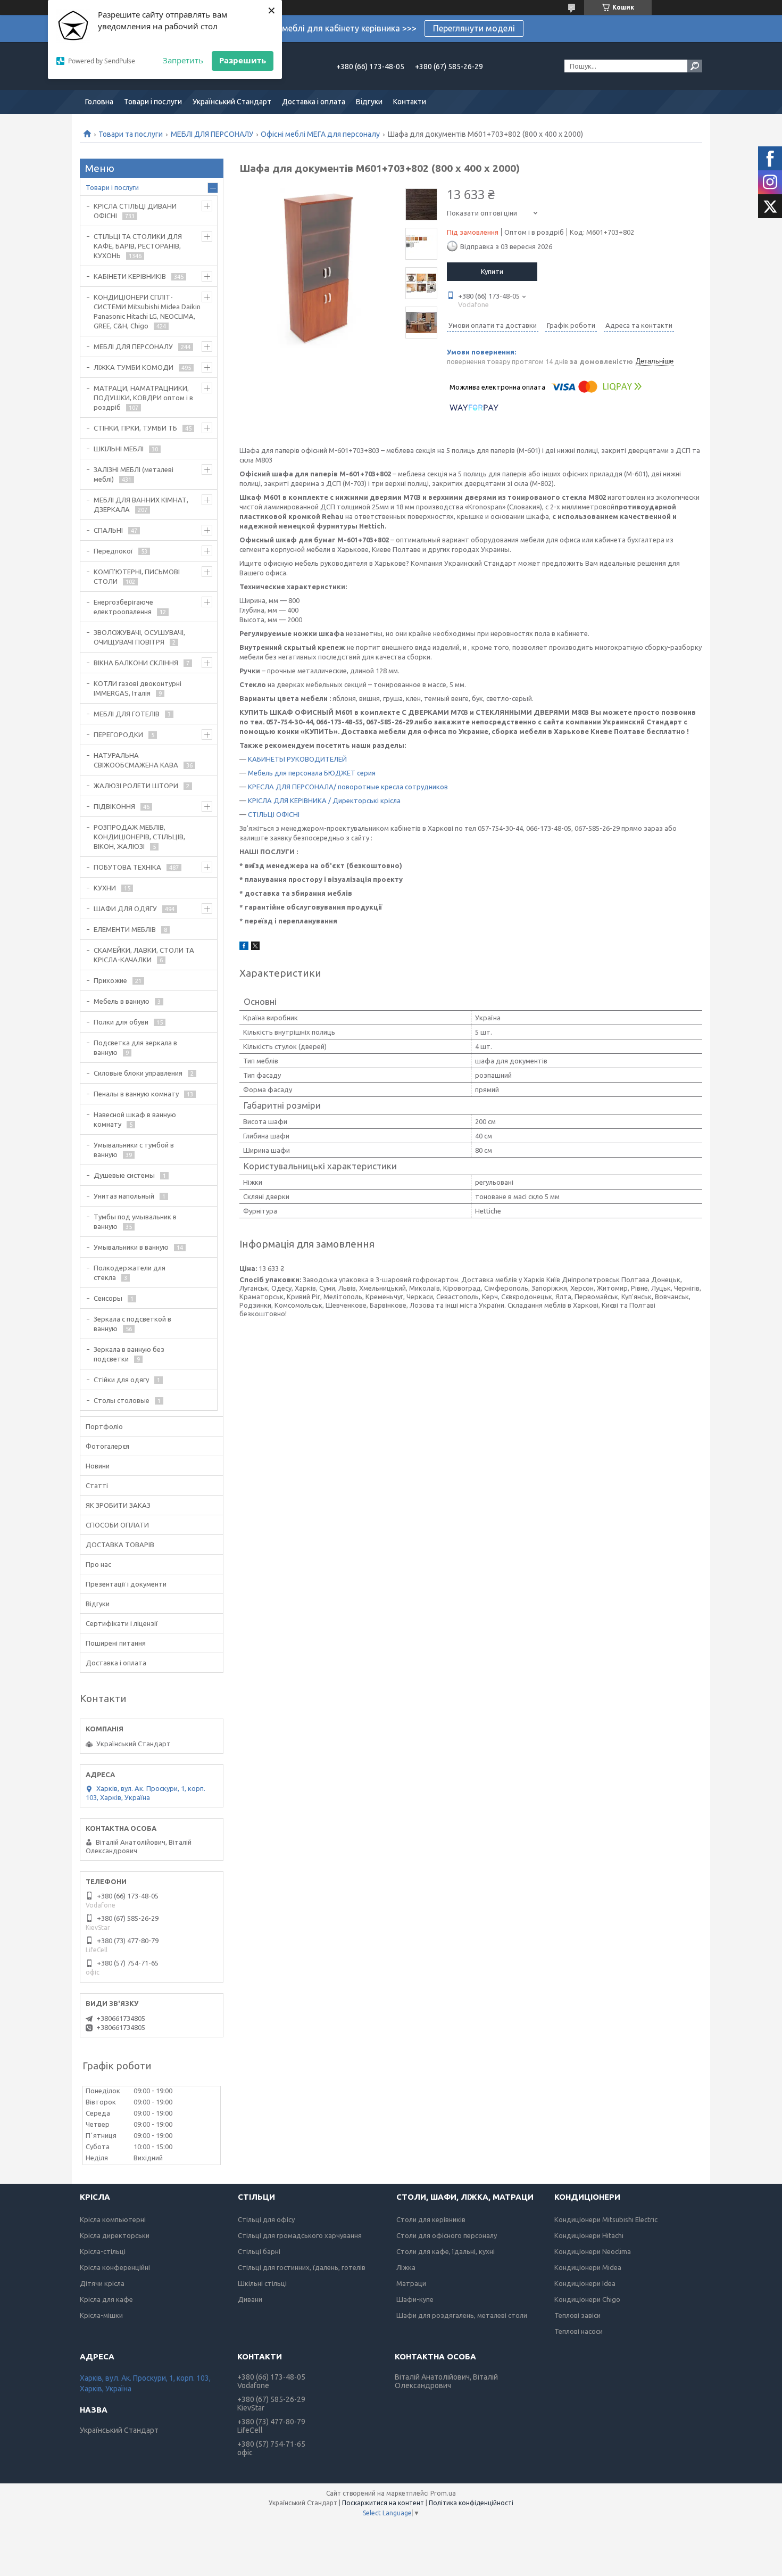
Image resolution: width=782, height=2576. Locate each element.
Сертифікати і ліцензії (122, 1623)
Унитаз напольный (124, 1196)
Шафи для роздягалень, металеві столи (462, 2315)
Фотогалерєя (107, 1446)
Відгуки (369, 102)
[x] (255, 947)
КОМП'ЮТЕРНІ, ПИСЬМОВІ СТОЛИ (137, 576)
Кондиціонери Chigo (587, 2299)
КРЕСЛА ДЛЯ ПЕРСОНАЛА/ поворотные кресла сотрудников (348, 787)
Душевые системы (124, 1175)
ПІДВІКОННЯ (114, 806)
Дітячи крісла (102, 2283)
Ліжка (406, 2267)
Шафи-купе (415, 2299)
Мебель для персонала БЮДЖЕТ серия (312, 773)
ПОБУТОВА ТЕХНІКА (127, 867)
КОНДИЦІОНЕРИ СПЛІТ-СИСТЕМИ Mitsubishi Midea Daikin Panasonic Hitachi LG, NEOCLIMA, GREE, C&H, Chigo (147, 311)
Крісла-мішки (101, 2315)
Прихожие (110, 980)
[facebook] (244, 947)
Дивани (250, 2299)
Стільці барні (259, 2251)
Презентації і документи (126, 1584)
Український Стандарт (232, 102)
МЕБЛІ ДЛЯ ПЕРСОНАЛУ (212, 134)
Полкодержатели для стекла (130, 1273)
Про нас (98, 1564)
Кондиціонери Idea (585, 2283)
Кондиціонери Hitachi (589, 2235)
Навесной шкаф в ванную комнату (135, 1119)
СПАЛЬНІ (108, 530)
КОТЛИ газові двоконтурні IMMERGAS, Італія (138, 688)
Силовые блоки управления (138, 1073)
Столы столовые (122, 1400)
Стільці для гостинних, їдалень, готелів (302, 2267)
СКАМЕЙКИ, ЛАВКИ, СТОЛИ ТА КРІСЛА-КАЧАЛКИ (144, 955)
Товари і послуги (153, 102)
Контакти (410, 102)
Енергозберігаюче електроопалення (123, 607)
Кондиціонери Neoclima (593, 2251)
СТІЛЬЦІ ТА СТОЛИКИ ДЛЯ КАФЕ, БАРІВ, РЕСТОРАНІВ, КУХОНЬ (138, 246)
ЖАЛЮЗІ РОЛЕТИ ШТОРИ (136, 786)
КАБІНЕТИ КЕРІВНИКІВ (130, 276)
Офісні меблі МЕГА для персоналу (320, 134)
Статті (97, 1485)
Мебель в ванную (122, 1001)
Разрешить (243, 60)
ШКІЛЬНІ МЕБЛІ (119, 449)
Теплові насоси (579, 2331)
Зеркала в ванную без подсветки (129, 1354)
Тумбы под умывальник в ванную (135, 1221)
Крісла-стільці (103, 2251)
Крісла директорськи (115, 2235)
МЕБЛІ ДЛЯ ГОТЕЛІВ (127, 714)
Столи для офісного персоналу (447, 2235)
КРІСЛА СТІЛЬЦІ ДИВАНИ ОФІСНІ (135, 211)
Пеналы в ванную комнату (136, 1094)
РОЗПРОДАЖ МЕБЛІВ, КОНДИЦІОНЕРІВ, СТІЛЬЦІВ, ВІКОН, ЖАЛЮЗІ (139, 837)
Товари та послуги (131, 134)
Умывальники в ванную (131, 1247)
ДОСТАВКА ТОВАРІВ (120, 1545)
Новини (98, 1466)
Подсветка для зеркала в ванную (135, 1047)
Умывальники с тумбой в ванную (134, 1150)
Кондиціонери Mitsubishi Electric (606, 2219)
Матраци (411, 2283)
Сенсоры (108, 1298)
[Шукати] (695, 66)
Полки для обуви (121, 1022)
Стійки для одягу (121, 1380)
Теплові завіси (577, 2315)
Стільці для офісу (266, 2219)
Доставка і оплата (314, 102)
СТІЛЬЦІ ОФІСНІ (274, 814)
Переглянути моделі (474, 28)
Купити (492, 271)
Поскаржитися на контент (383, 2503)
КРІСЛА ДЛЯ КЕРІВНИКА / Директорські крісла (324, 800)
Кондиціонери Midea (588, 2267)
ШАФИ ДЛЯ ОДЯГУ (125, 909)
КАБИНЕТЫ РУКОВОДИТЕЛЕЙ (297, 759)
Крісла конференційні (115, 2267)
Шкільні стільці (262, 2283)
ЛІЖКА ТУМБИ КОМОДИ (134, 367)
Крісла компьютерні (113, 2219)
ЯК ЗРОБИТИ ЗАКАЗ (118, 1505)
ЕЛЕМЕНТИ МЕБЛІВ (125, 929)
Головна (99, 102)
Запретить (183, 60)
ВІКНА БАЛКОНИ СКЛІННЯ (136, 663)
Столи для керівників (431, 2219)
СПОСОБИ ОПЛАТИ (117, 1525)
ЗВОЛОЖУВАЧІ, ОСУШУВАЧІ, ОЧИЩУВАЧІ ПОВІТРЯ (139, 637)
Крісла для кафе (106, 2299)
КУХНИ (105, 888)
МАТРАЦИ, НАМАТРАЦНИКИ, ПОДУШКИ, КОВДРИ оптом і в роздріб (143, 398)
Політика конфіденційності (471, 2503)
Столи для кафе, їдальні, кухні (446, 2251)
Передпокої (113, 551)
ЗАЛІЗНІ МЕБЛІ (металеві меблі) (134, 474)
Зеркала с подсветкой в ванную (132, 1324)
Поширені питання (116, 1643)
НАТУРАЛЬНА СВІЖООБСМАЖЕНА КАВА (136, 760)
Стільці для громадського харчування (300, 2235)
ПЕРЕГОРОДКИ (118, 734)
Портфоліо (104, 1426)
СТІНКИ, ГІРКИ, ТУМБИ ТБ (135, 428)
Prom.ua (443, 2493)
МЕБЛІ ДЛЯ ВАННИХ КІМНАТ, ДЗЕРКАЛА (141, 505)
